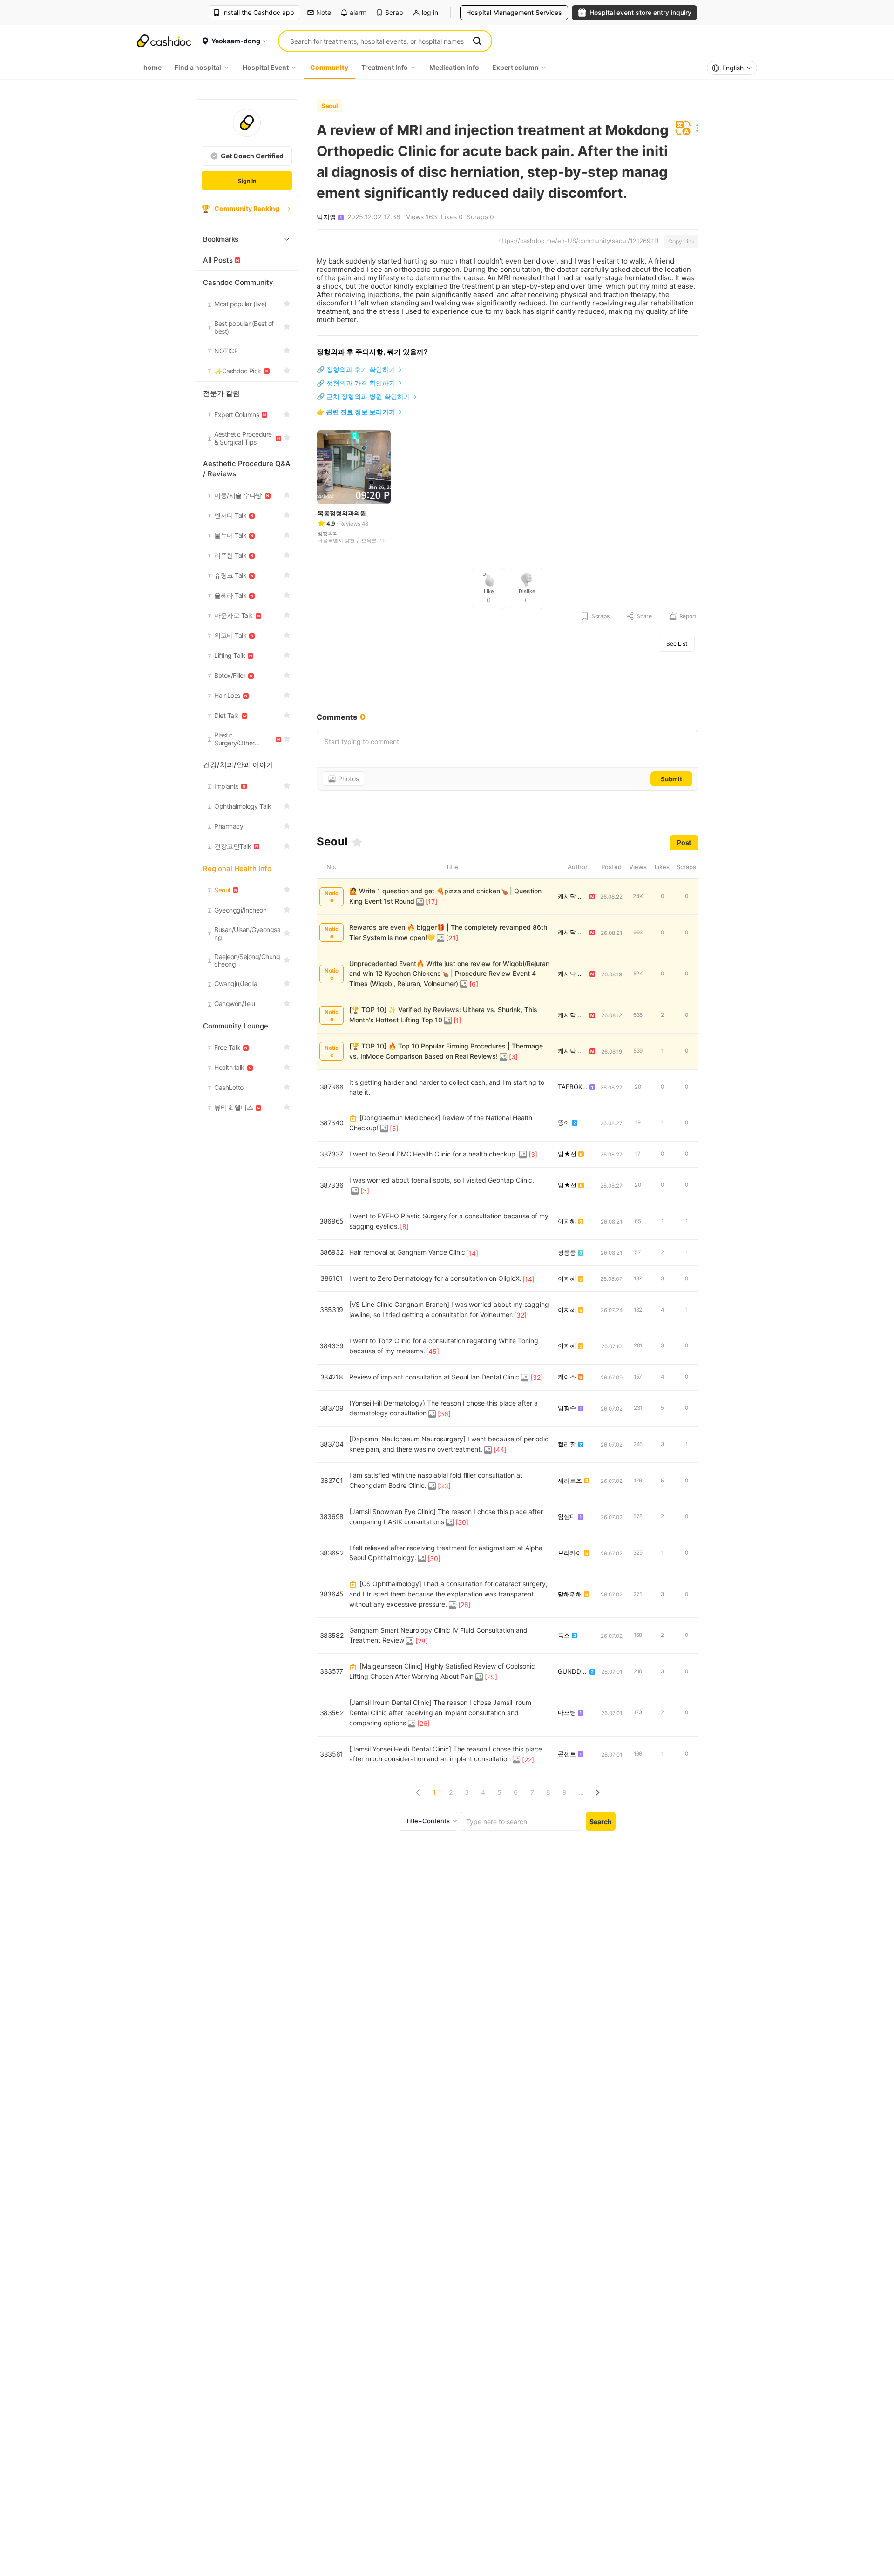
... (581, 1792)
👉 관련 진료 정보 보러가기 (356, 412)
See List (677, 644)
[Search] (477, 41)
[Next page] (597, 1792)
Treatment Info (385, 67)
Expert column (515, 67)
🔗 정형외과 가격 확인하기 (356, 383)
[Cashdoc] (164, 41)
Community (329, 67)
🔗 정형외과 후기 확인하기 (356, 369)
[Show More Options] (695, 129)
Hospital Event (266, 67)
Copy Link (681, 241)
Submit (671, 779)
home (152, 67)
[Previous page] (418, 1792)
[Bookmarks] (357, 842)
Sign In (247, 181)
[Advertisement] (508, 682)
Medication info (454, 67)
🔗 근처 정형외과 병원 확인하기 (363, 396)
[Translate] (683, 129)
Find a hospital (198, 67)
